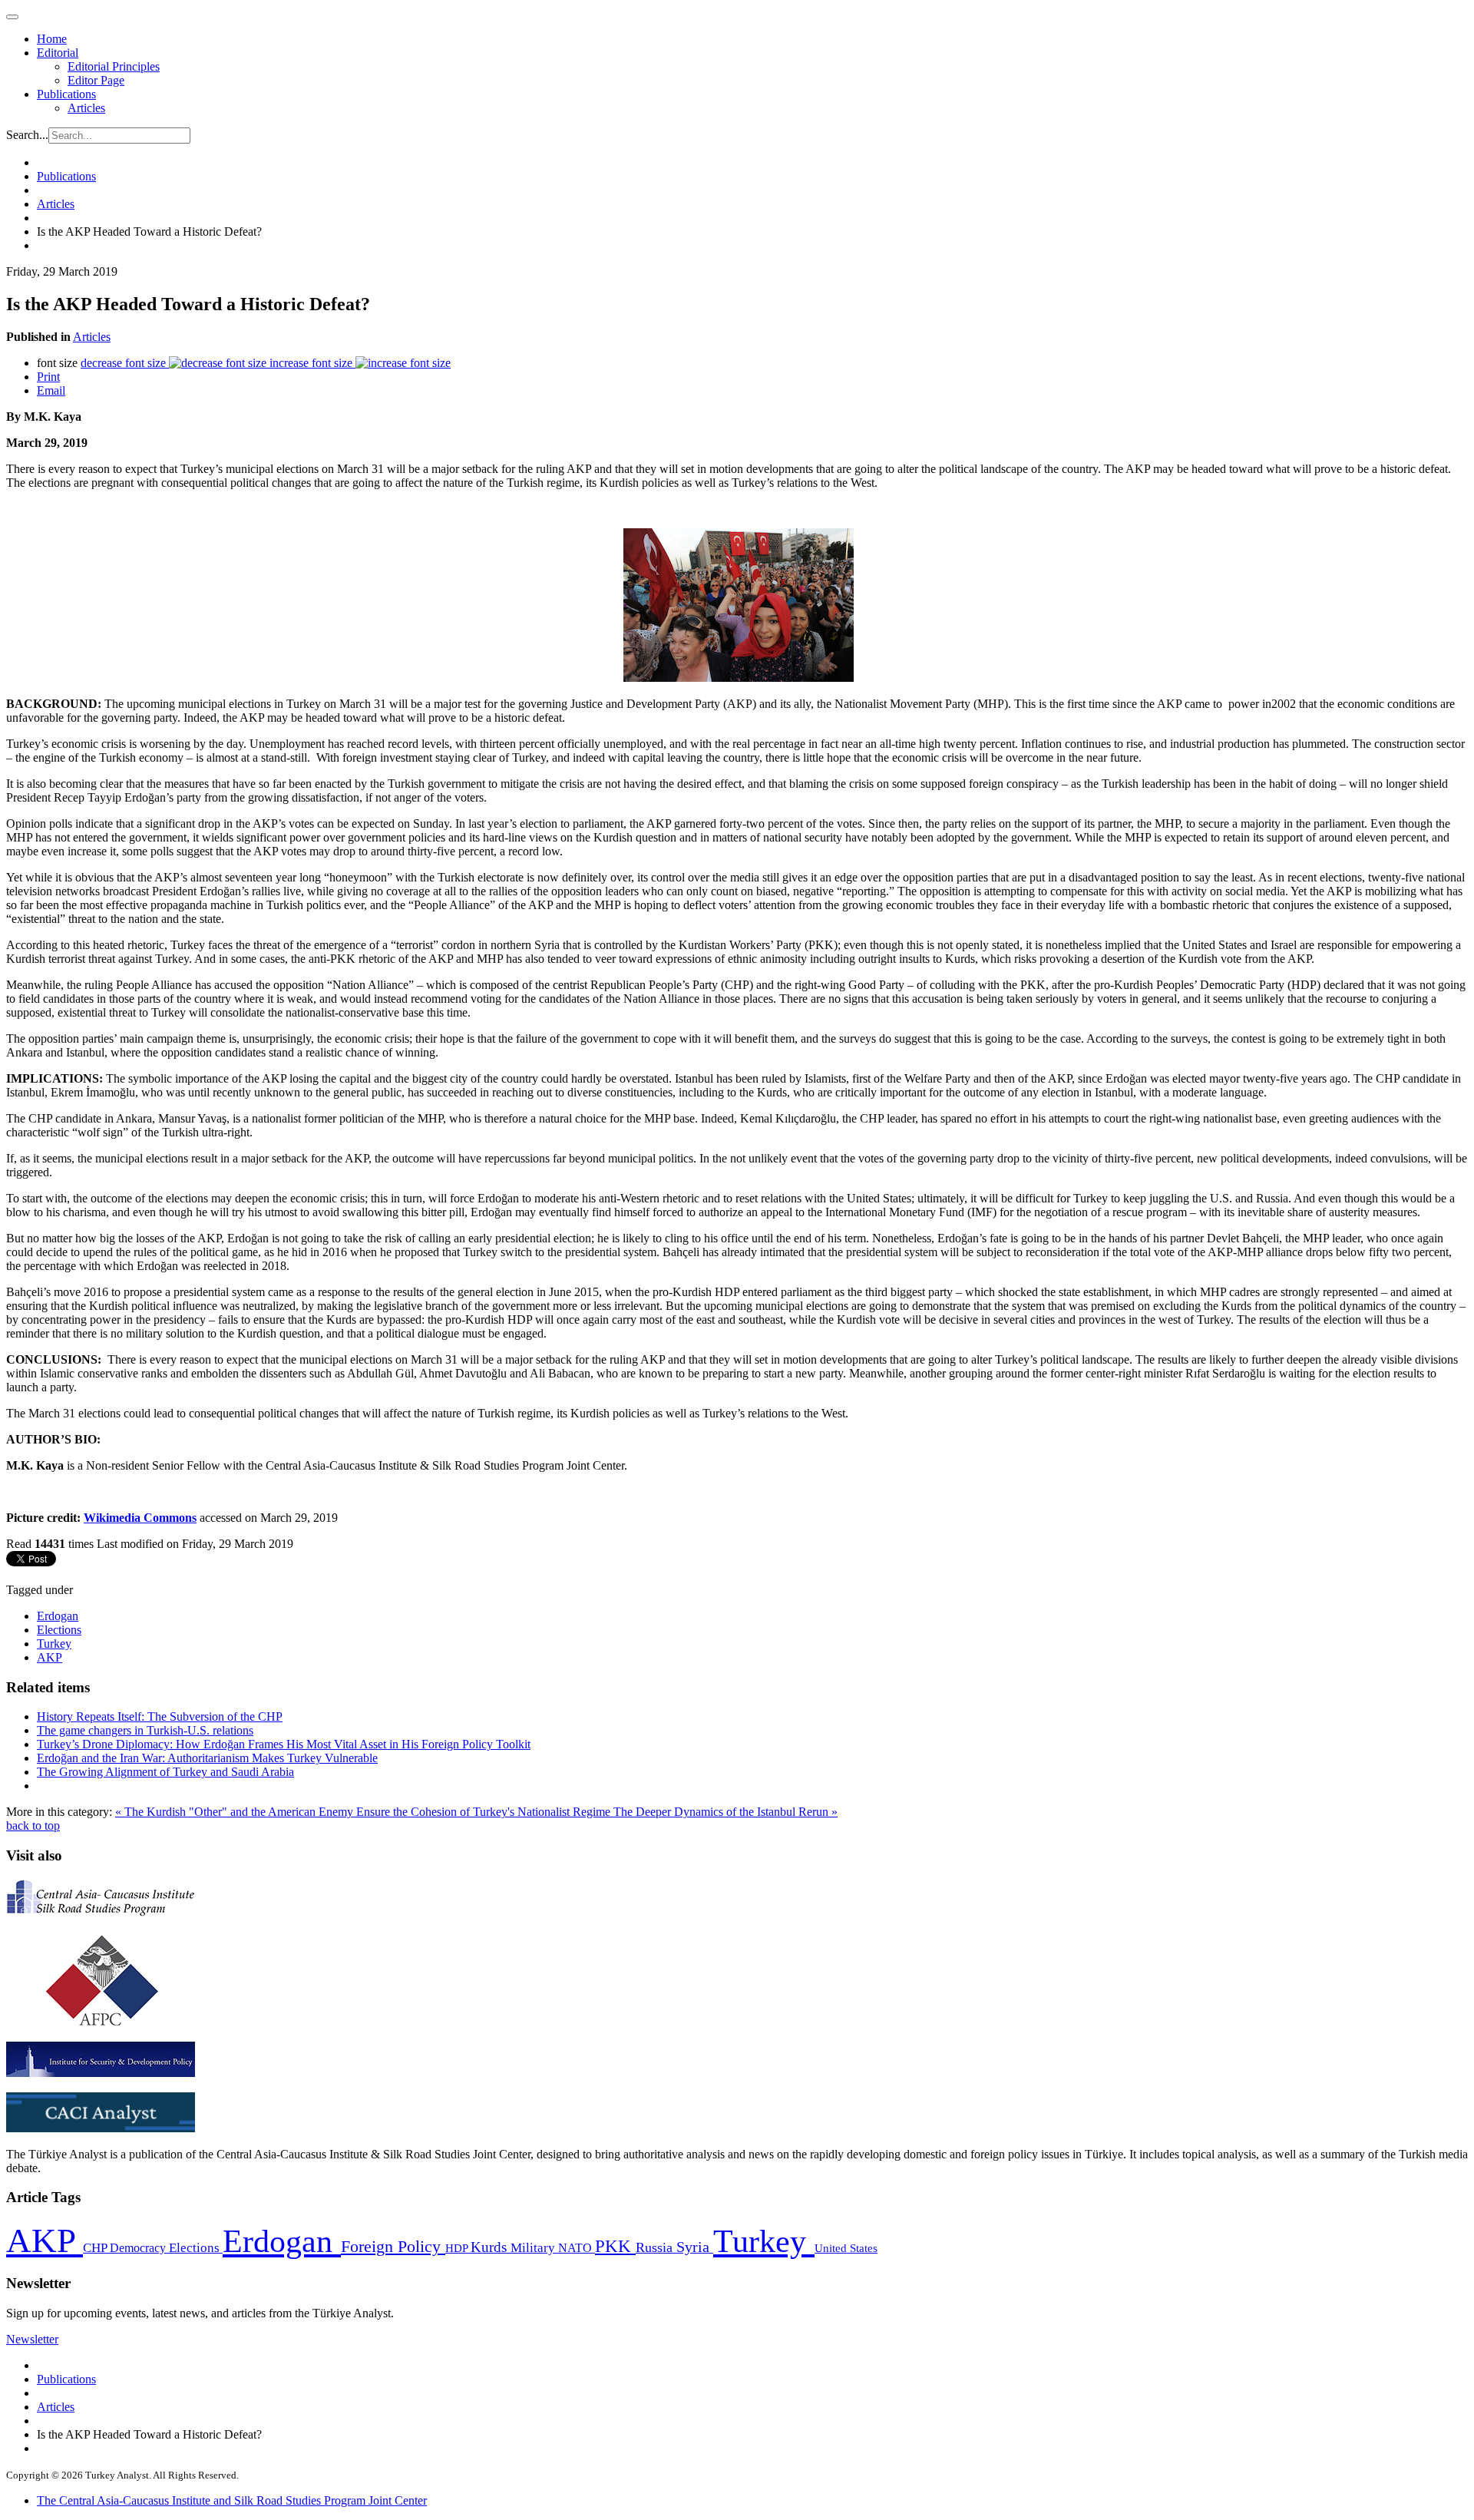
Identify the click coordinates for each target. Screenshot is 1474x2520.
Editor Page (96, 80)
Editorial (58, 53)
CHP (96, 2248)
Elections (59, 1630)
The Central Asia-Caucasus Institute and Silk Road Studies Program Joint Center (232, 2500)
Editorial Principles (114, 66)
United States (846, 2248)
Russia (656, 2247)
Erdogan (58, 1616)
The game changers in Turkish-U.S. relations (145, 1730)
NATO (577, 2248)
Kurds (491, 2247)
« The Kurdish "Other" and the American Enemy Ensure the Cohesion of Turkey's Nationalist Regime (364, 1812)
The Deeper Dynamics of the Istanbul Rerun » (725, 1812)
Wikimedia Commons (140, 1518)
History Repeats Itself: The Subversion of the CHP (160, 1716)
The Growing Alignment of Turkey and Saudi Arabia (165, 1772)
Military (534, 2248)
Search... (27, 135)
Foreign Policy (393, 2247)
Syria (695, 2247)
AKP (50, 1657)
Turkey (54, 1644)
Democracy (139, 2248)
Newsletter (32, 2339)
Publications (66, 94)
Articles (86, 108)
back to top (33, 1826)
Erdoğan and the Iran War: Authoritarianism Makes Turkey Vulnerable (207, 1758)
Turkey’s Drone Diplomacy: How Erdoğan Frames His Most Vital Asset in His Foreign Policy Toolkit (284, 1744)
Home (52, 39)
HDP (458, 2248)
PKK (615, 2246)
